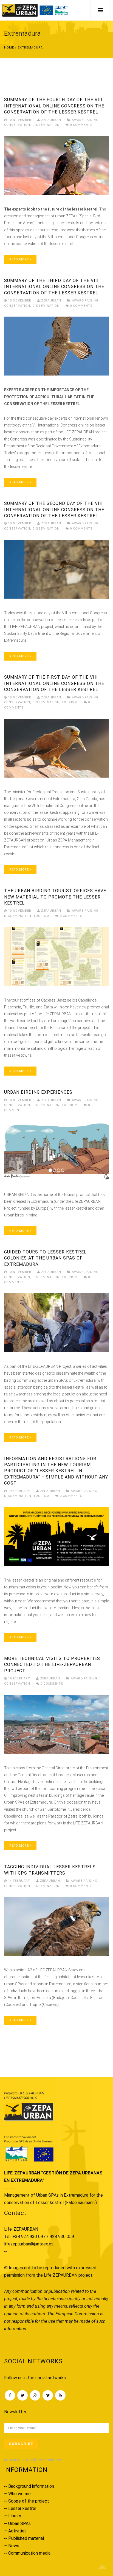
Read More (20, 259)
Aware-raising (85, 120)
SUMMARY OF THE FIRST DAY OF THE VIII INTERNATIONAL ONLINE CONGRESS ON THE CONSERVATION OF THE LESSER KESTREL (54, 683)
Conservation (17, 125)
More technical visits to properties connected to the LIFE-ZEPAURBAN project (52, 1665)
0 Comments (81, 125)
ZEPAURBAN (51, 120)
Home (9, 48)
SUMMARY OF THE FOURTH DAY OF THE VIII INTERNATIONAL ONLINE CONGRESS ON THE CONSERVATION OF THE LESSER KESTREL (54, 106)
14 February (19, 1881)
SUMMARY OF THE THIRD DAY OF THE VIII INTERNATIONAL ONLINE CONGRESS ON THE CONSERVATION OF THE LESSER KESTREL (54, 287)
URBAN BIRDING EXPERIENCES (38, 1092)
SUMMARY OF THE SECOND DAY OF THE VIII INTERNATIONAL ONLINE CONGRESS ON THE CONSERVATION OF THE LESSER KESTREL (54, 510)
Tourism (70, 702)
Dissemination (46, 125)
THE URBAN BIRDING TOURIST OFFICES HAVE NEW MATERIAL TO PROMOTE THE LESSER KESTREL (55, 897)
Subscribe (21, 2444)
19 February (19, 1491)
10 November (20, 120)
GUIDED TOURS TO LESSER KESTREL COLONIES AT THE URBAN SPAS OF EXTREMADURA (45, 1258)
